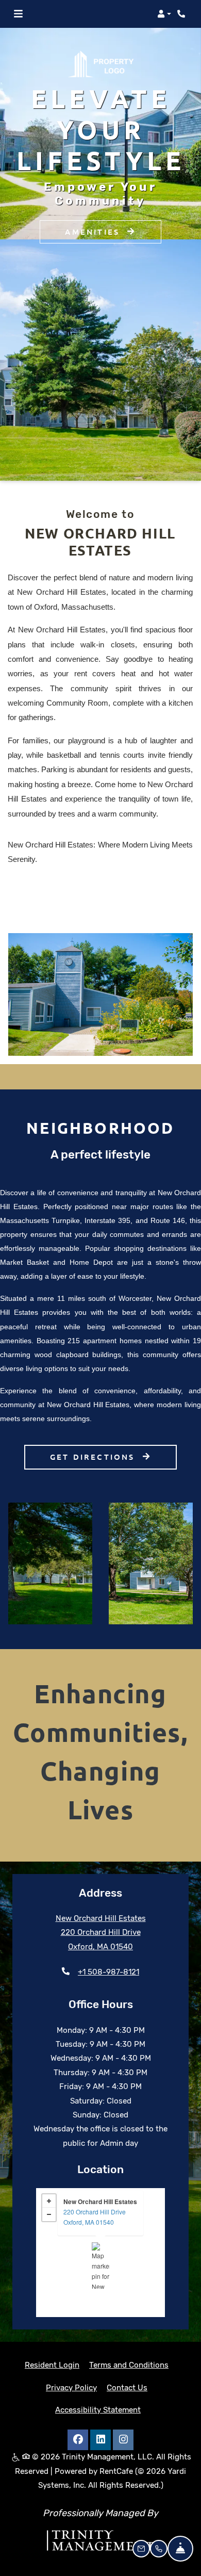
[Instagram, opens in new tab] (123, 2440)
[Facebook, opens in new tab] (78, 2440)
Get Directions (94, 1457)
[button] (164, 14)
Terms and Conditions (129, 2365)
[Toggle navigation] (18, 14)
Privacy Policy (71, 2387)
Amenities (94, 217)
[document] (100, 2253)
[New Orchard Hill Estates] (101, 2265)
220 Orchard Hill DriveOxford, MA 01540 (95, 2217)
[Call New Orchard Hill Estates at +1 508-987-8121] (182, 14)
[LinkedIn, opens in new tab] (100, 2440)
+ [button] (49, 2201)
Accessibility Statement (98, 2410)
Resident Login (52, 2365)
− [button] (49, 2214)
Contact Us (127, 2388)
